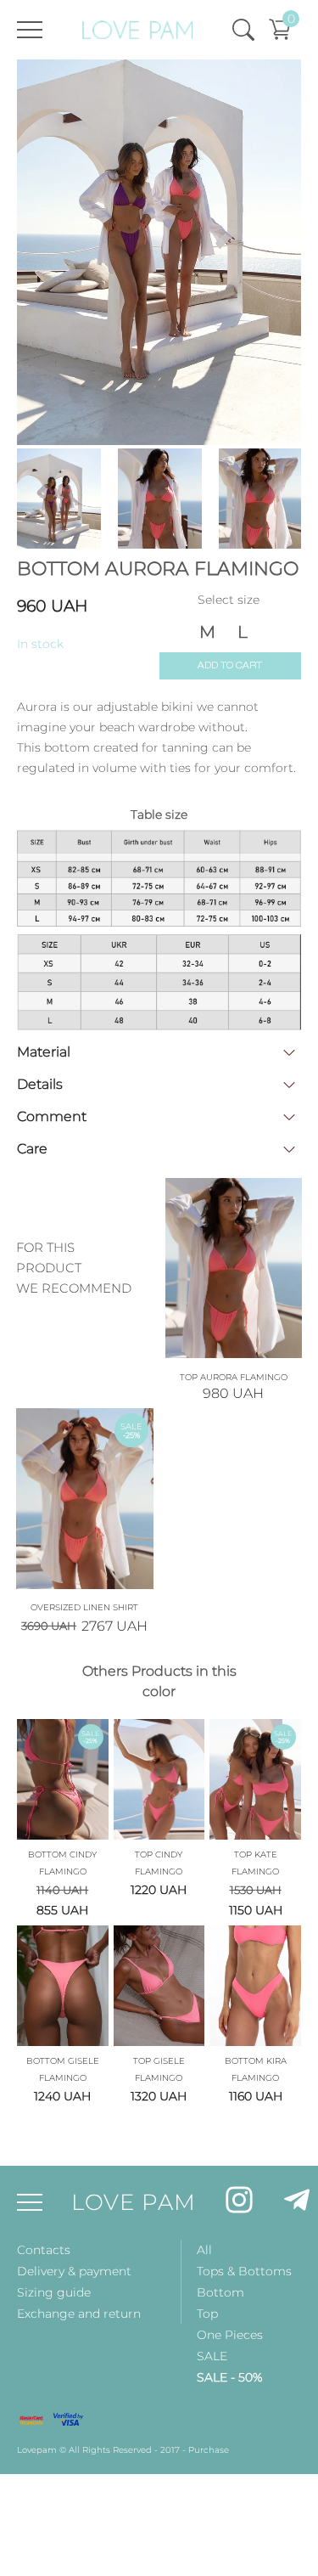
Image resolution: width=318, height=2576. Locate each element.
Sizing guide (54, 2292)
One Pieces (230, 2335)
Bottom (220, 2292)
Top (207, 2314)
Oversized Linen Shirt (84, 1607)
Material (44, 1052)
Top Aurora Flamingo (234, 1377)
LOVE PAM (134, 2202)
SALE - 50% (229, 2377)
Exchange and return (79, 2314)
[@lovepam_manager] (297, 2203)
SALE (212, 2356)
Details (40, 1084)
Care (32, 1149)
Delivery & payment (74, 2271)
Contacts (44, 2250)
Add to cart (230, 665)
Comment (52, 1116)
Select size (229, 599)
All (204, 2250)
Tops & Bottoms (244, 2271)
